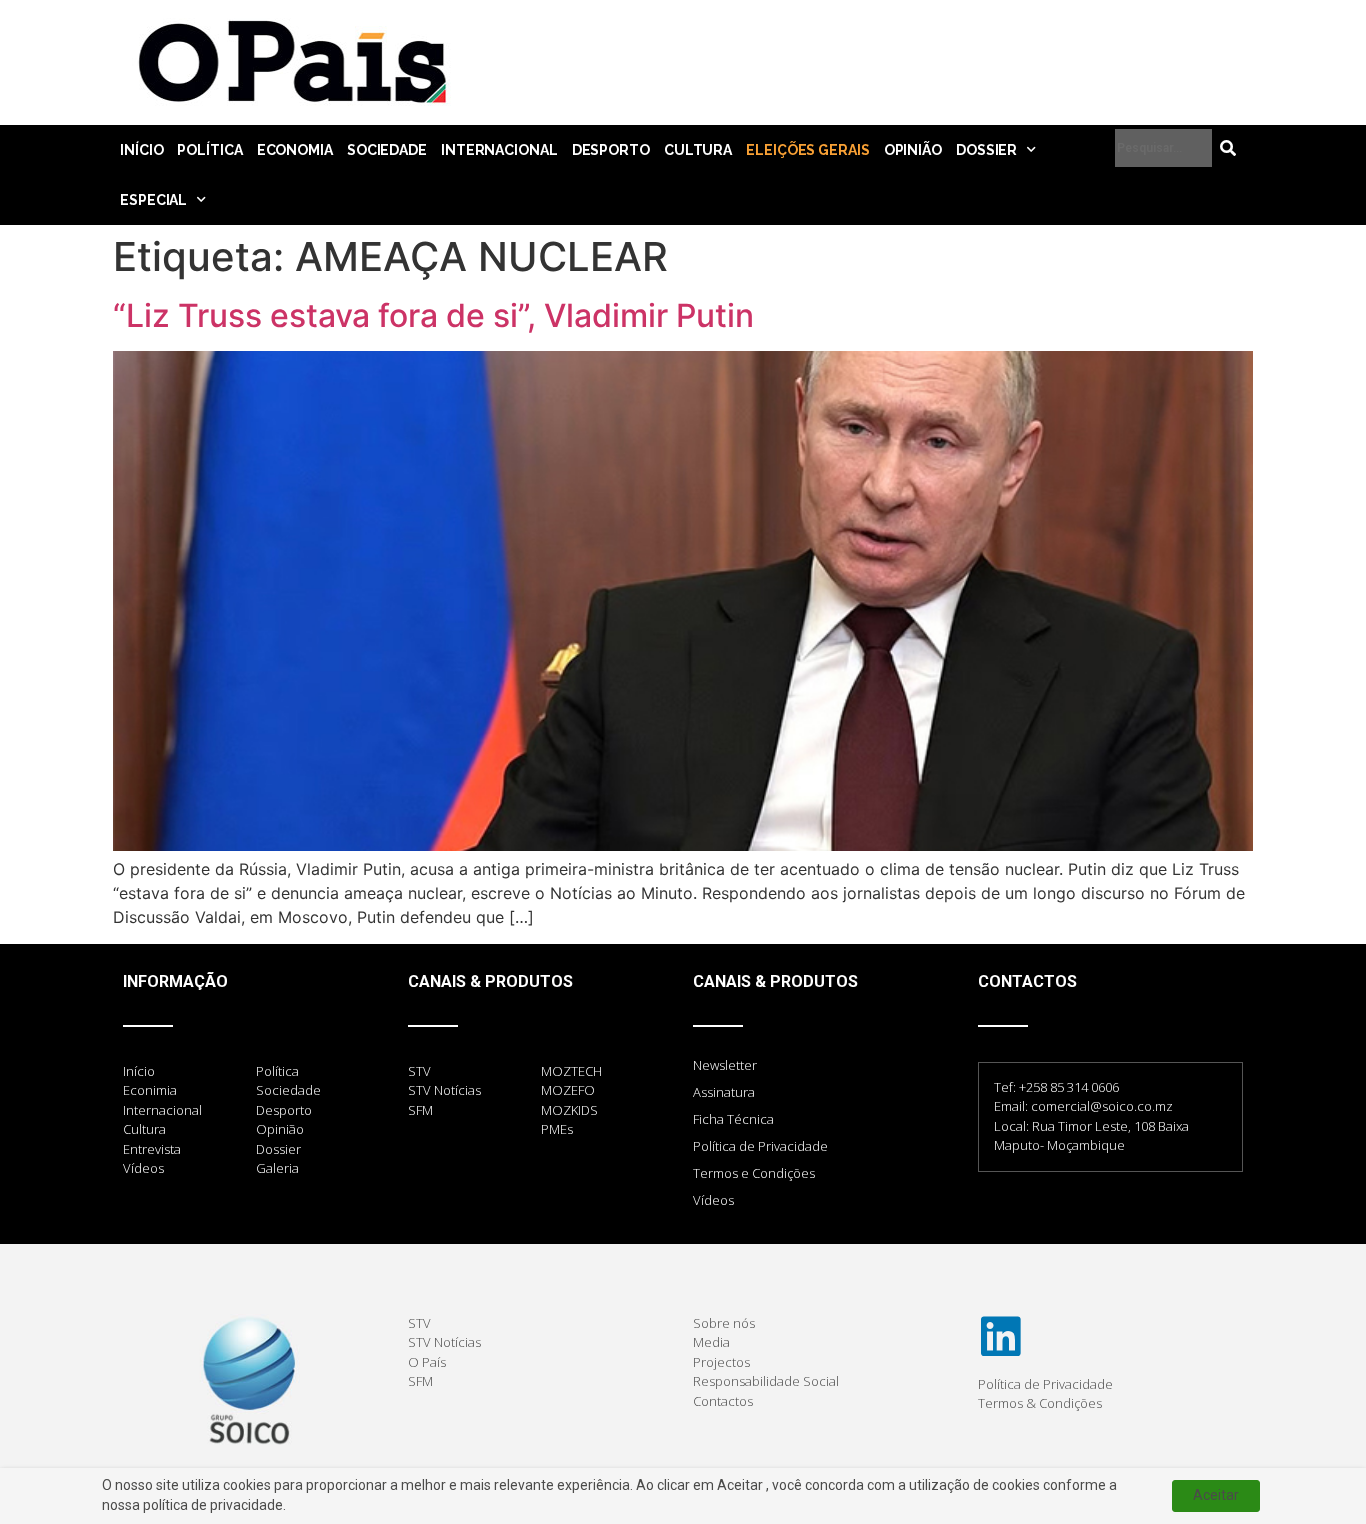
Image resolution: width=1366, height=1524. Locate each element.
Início (141, 150)
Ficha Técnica (733, 1119)
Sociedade (387, 150)
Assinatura (724, 1092)
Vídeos (713, 1200)
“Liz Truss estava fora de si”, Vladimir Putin (433, 315)
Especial (153, 200)
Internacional (499, 150)
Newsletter (725, 1065)
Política (209, 150)
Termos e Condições (754, 1173)
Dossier (986, 150)
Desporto (611, 150)
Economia (295, 150)
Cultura (698, 150)
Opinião (913, 150)
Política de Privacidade (760, 1146)
